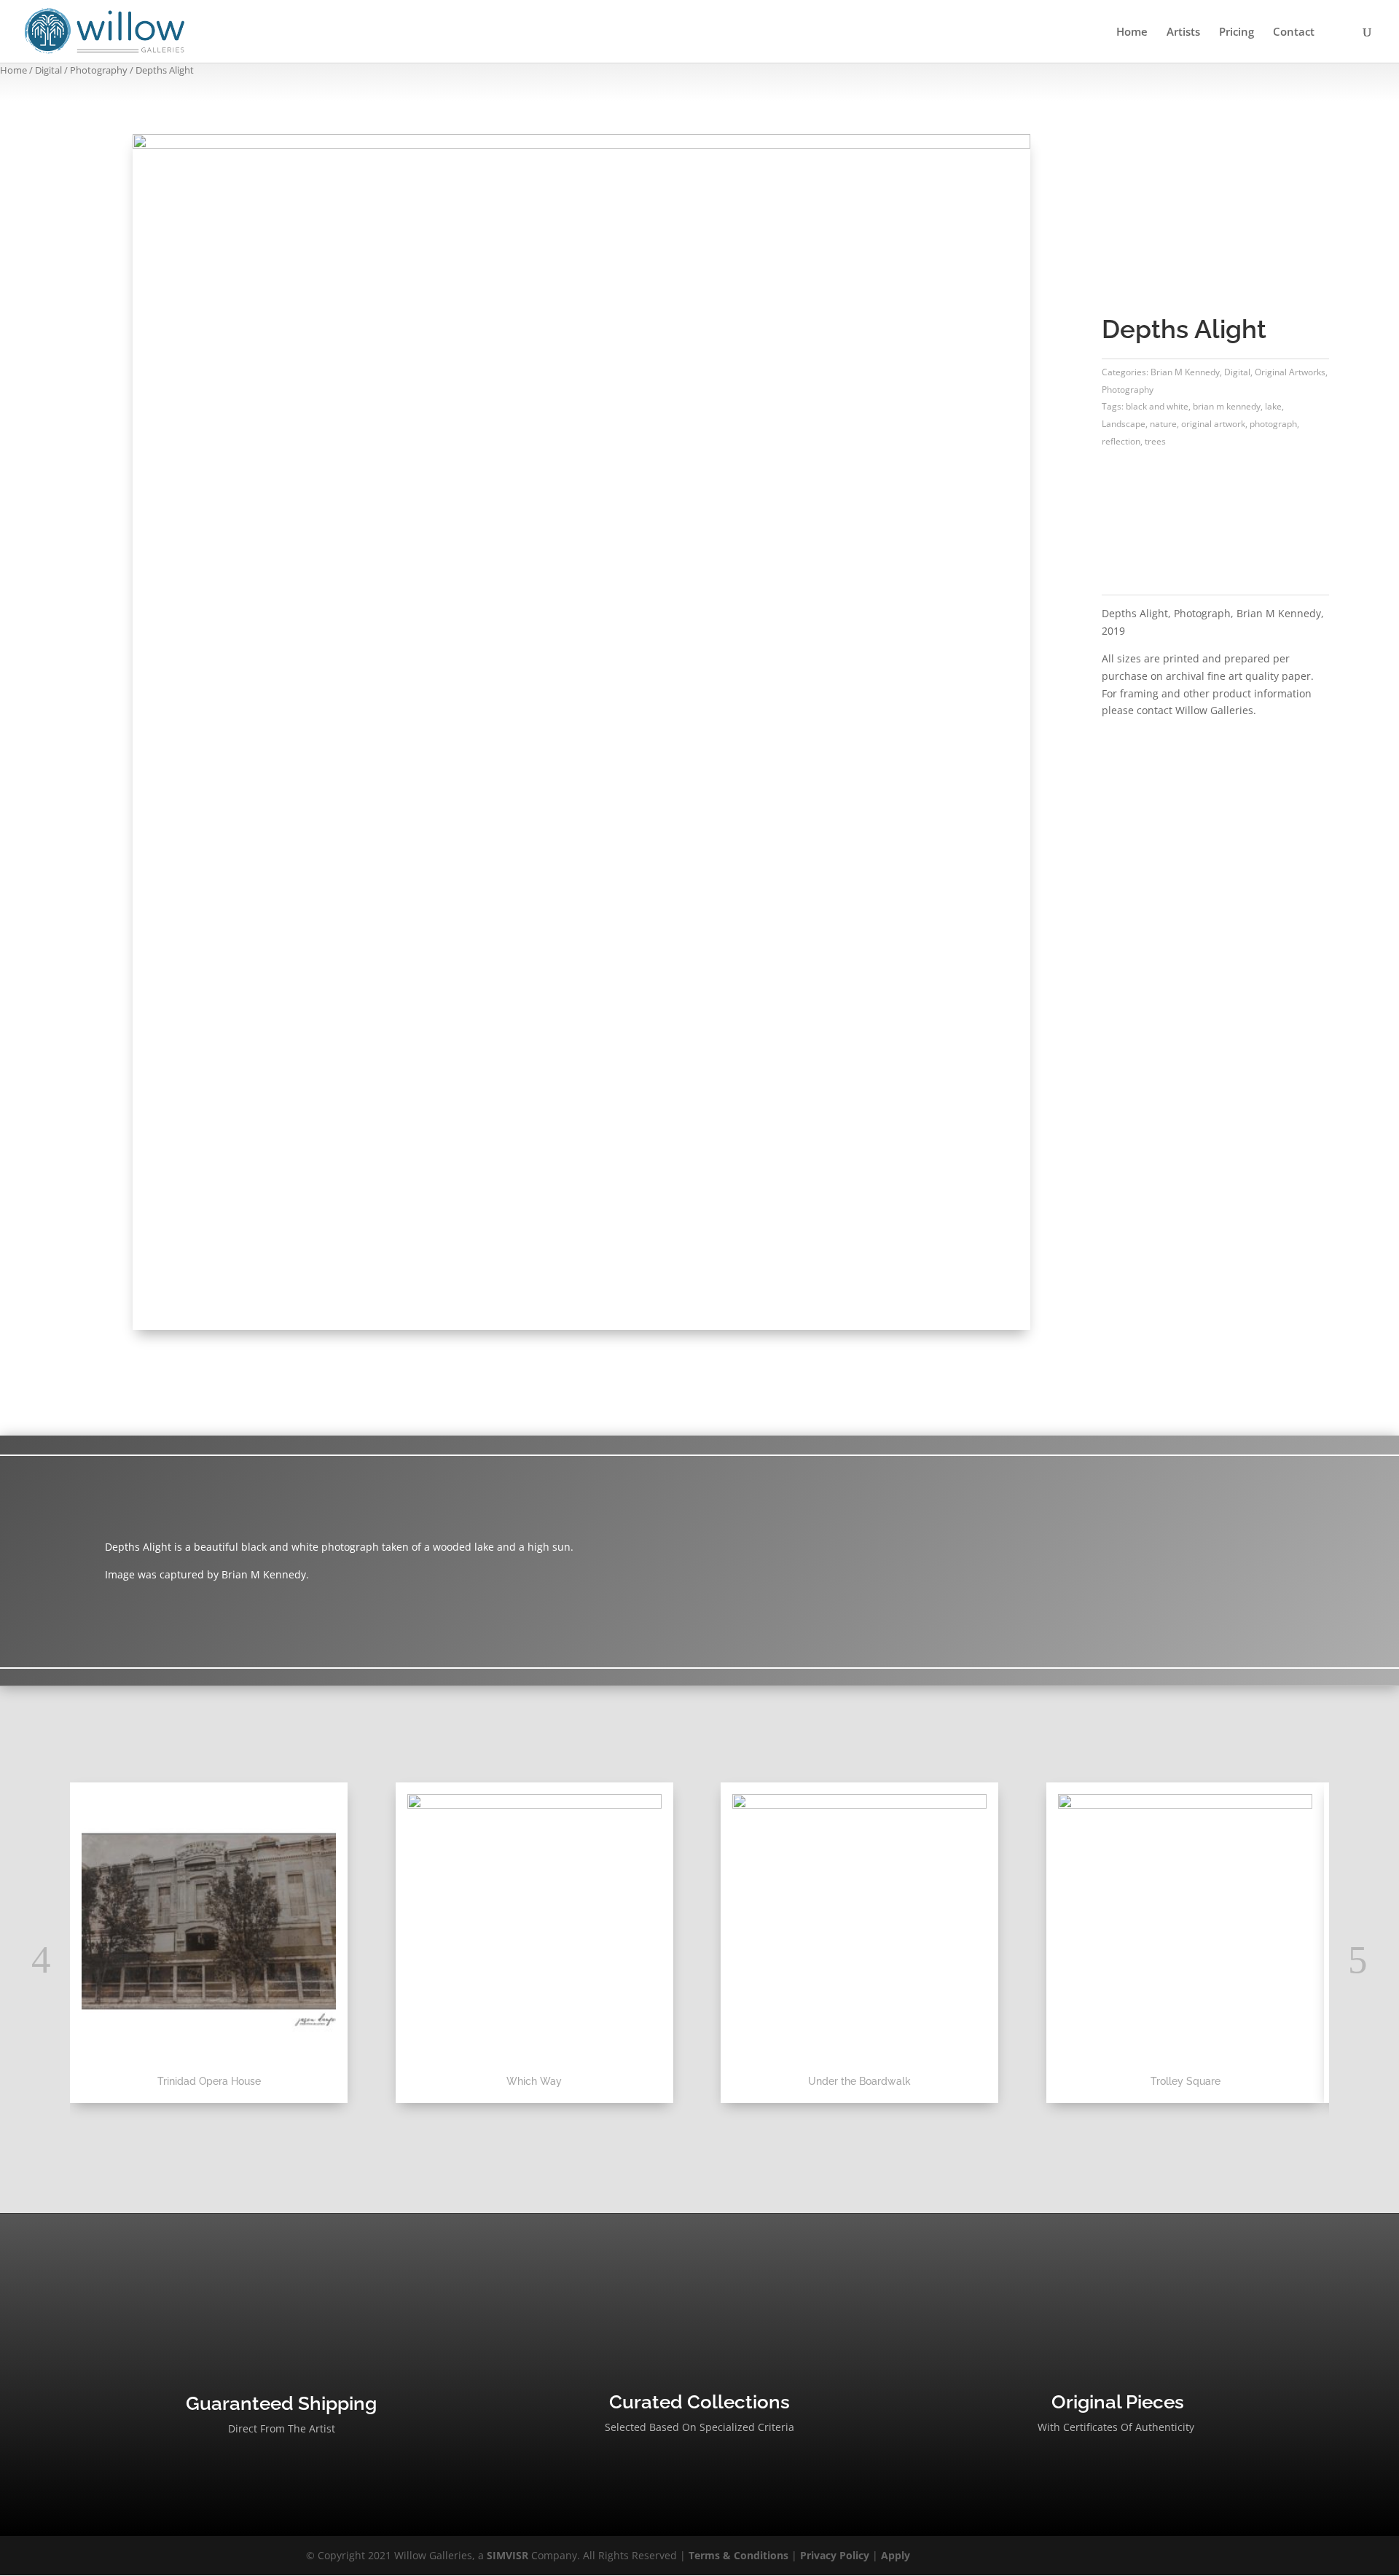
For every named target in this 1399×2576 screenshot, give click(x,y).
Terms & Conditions (738, 2555)
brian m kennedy (1227, 406)
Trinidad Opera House (209, 2081)
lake (1273, 406)
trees (1155, 441)
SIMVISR (508, 2555)
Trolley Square (1186, 2081)
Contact (1294, 32)
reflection (1121, 441)
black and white (1157, 406)
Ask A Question (1173, 521)
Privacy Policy (835, 2555)
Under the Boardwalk (859, 2081)
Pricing (1237, 32)
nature (1163, 424)
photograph (1273, 424)
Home (1132, 32)
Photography (99, 70)
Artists (1183, 32)
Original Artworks (1290, 372)
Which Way (534, 2081)
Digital (48, 70)
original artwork (1213, 424)
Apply (896, 2555)
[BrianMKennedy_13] (581, 145)
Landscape (1124, 424)
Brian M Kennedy (1185, 372)
